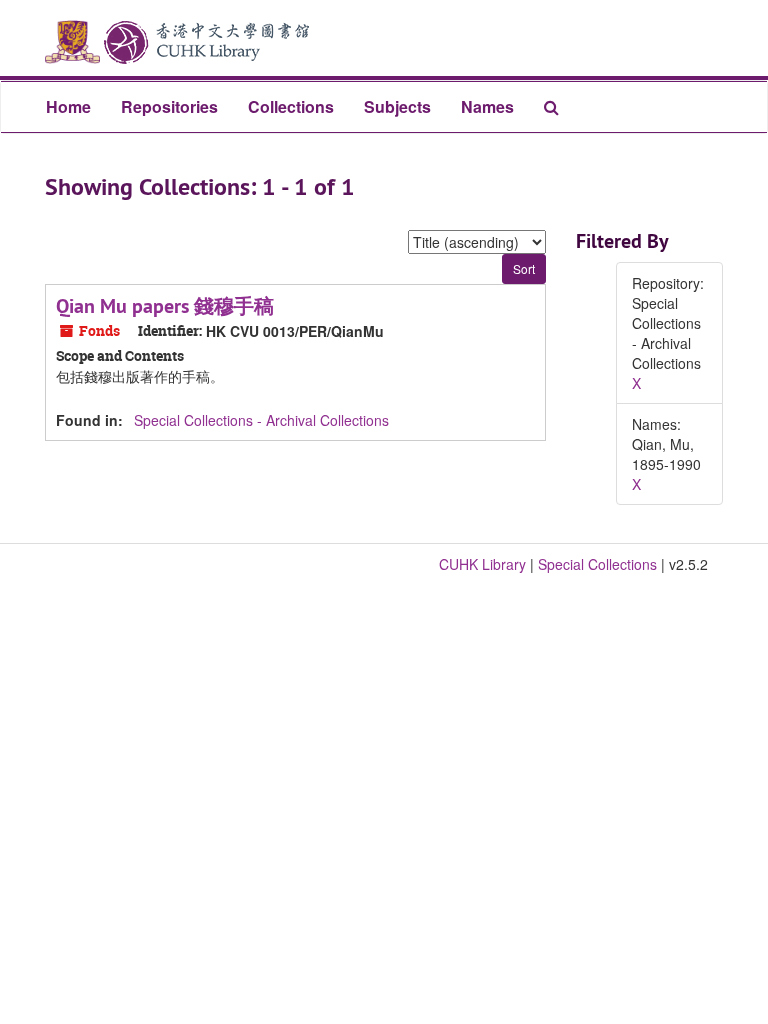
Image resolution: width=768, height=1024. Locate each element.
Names (487, 106)
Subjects (397, 106)
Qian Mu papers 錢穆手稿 (165, 306)
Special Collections (597, 564)
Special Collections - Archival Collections (261, 420)
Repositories (169, 106)
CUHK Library (482, 564)
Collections (291, 106)
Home (68, 106)
